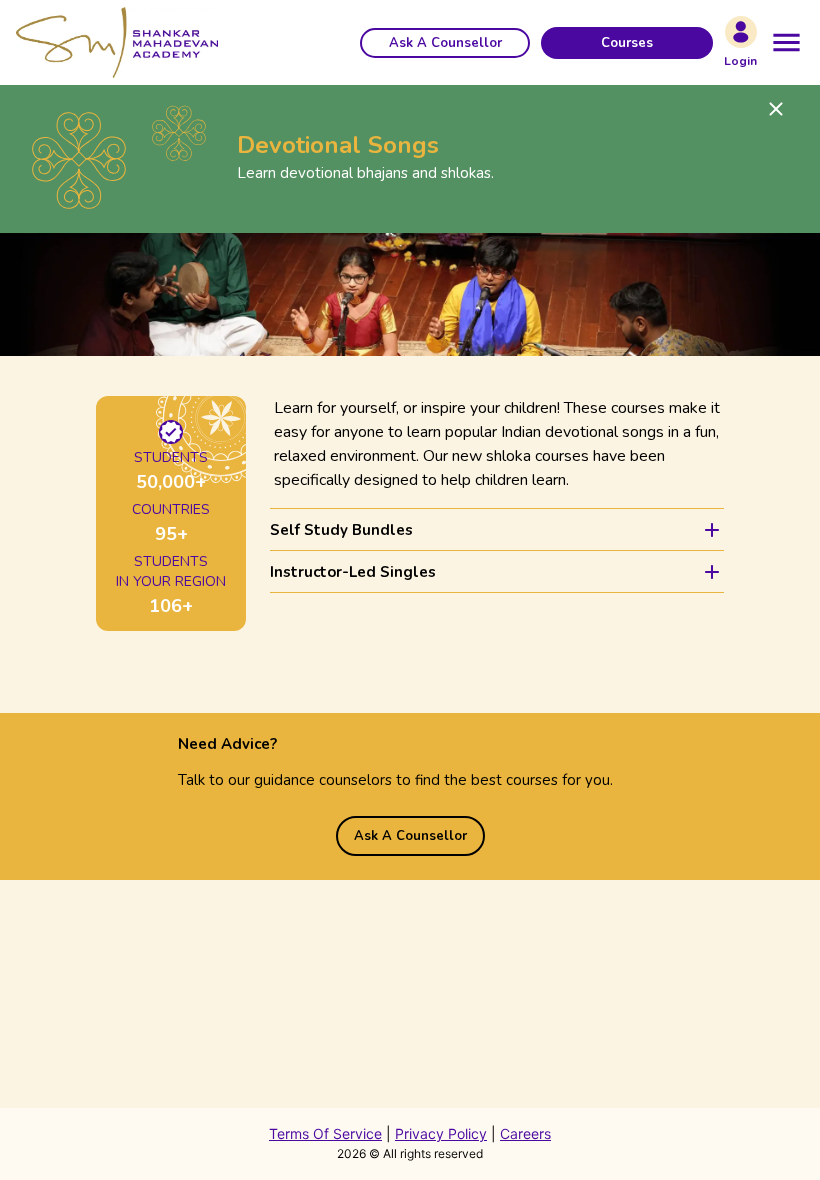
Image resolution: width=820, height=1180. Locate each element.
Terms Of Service (325, 1133)
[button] (445, 43)
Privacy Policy (441, 1133)
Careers (525, 1133)
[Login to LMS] (741, 32)
